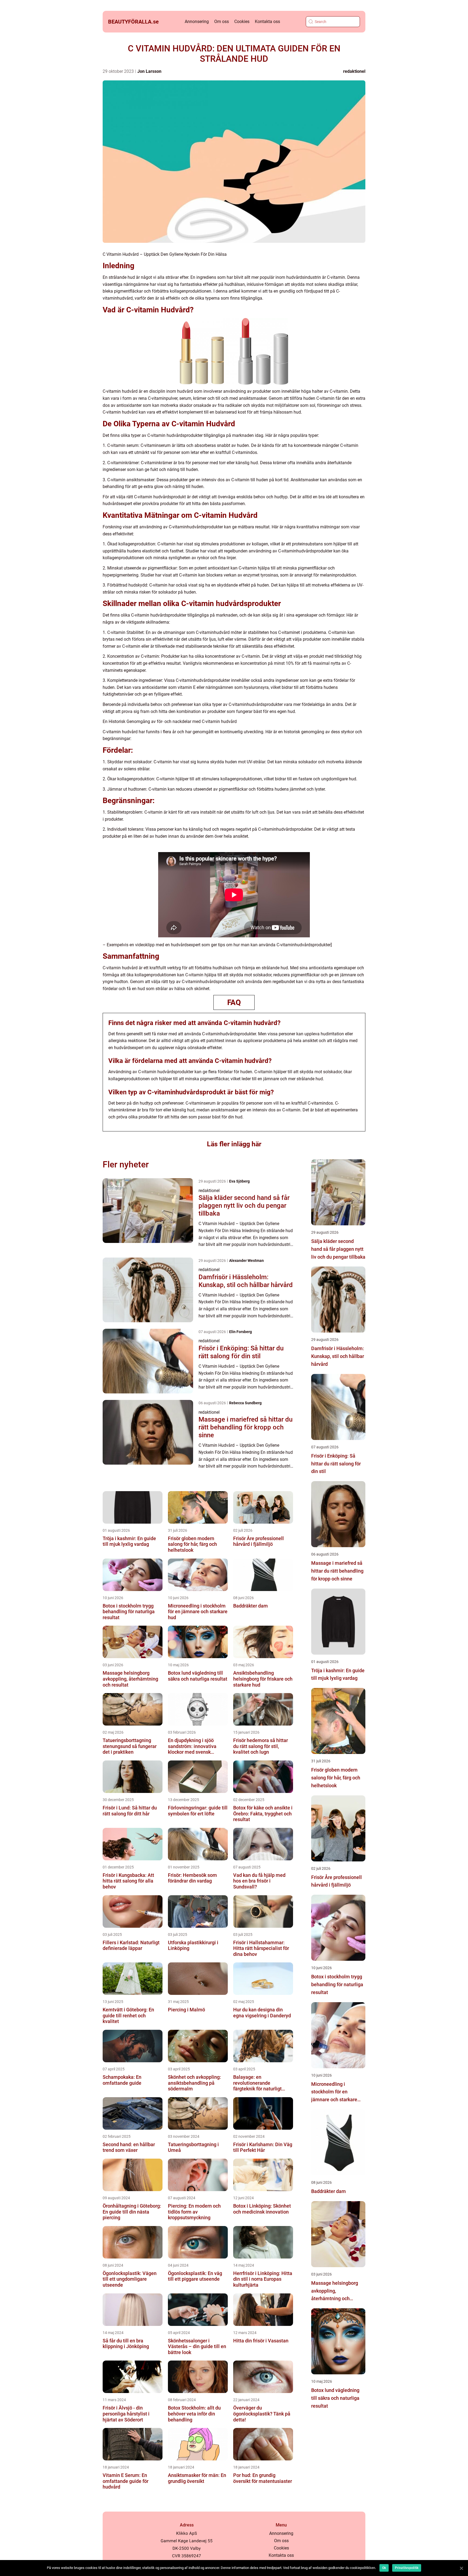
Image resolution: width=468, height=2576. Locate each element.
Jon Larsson (149, 71)
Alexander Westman (246, 1261)
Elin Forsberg (240, 1332)
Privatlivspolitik (407, 2568)
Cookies (242, 22)
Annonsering (197, 22)
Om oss (222, 22)
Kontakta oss (267, 22)
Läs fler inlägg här (234, 1144)
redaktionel (354, 71)
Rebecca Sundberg (245, 1403)
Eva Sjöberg (239, 1181)
